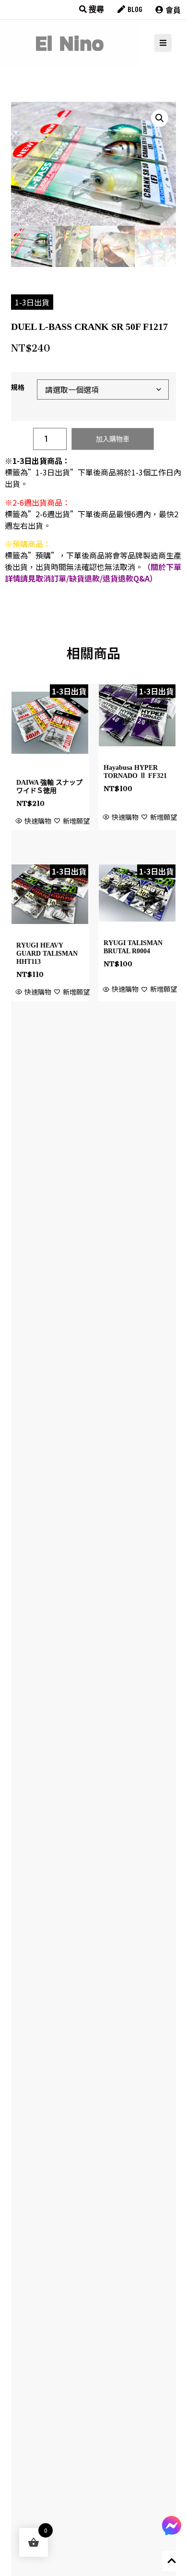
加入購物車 (113, 439)
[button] (160, 118)
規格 (18, 387)
